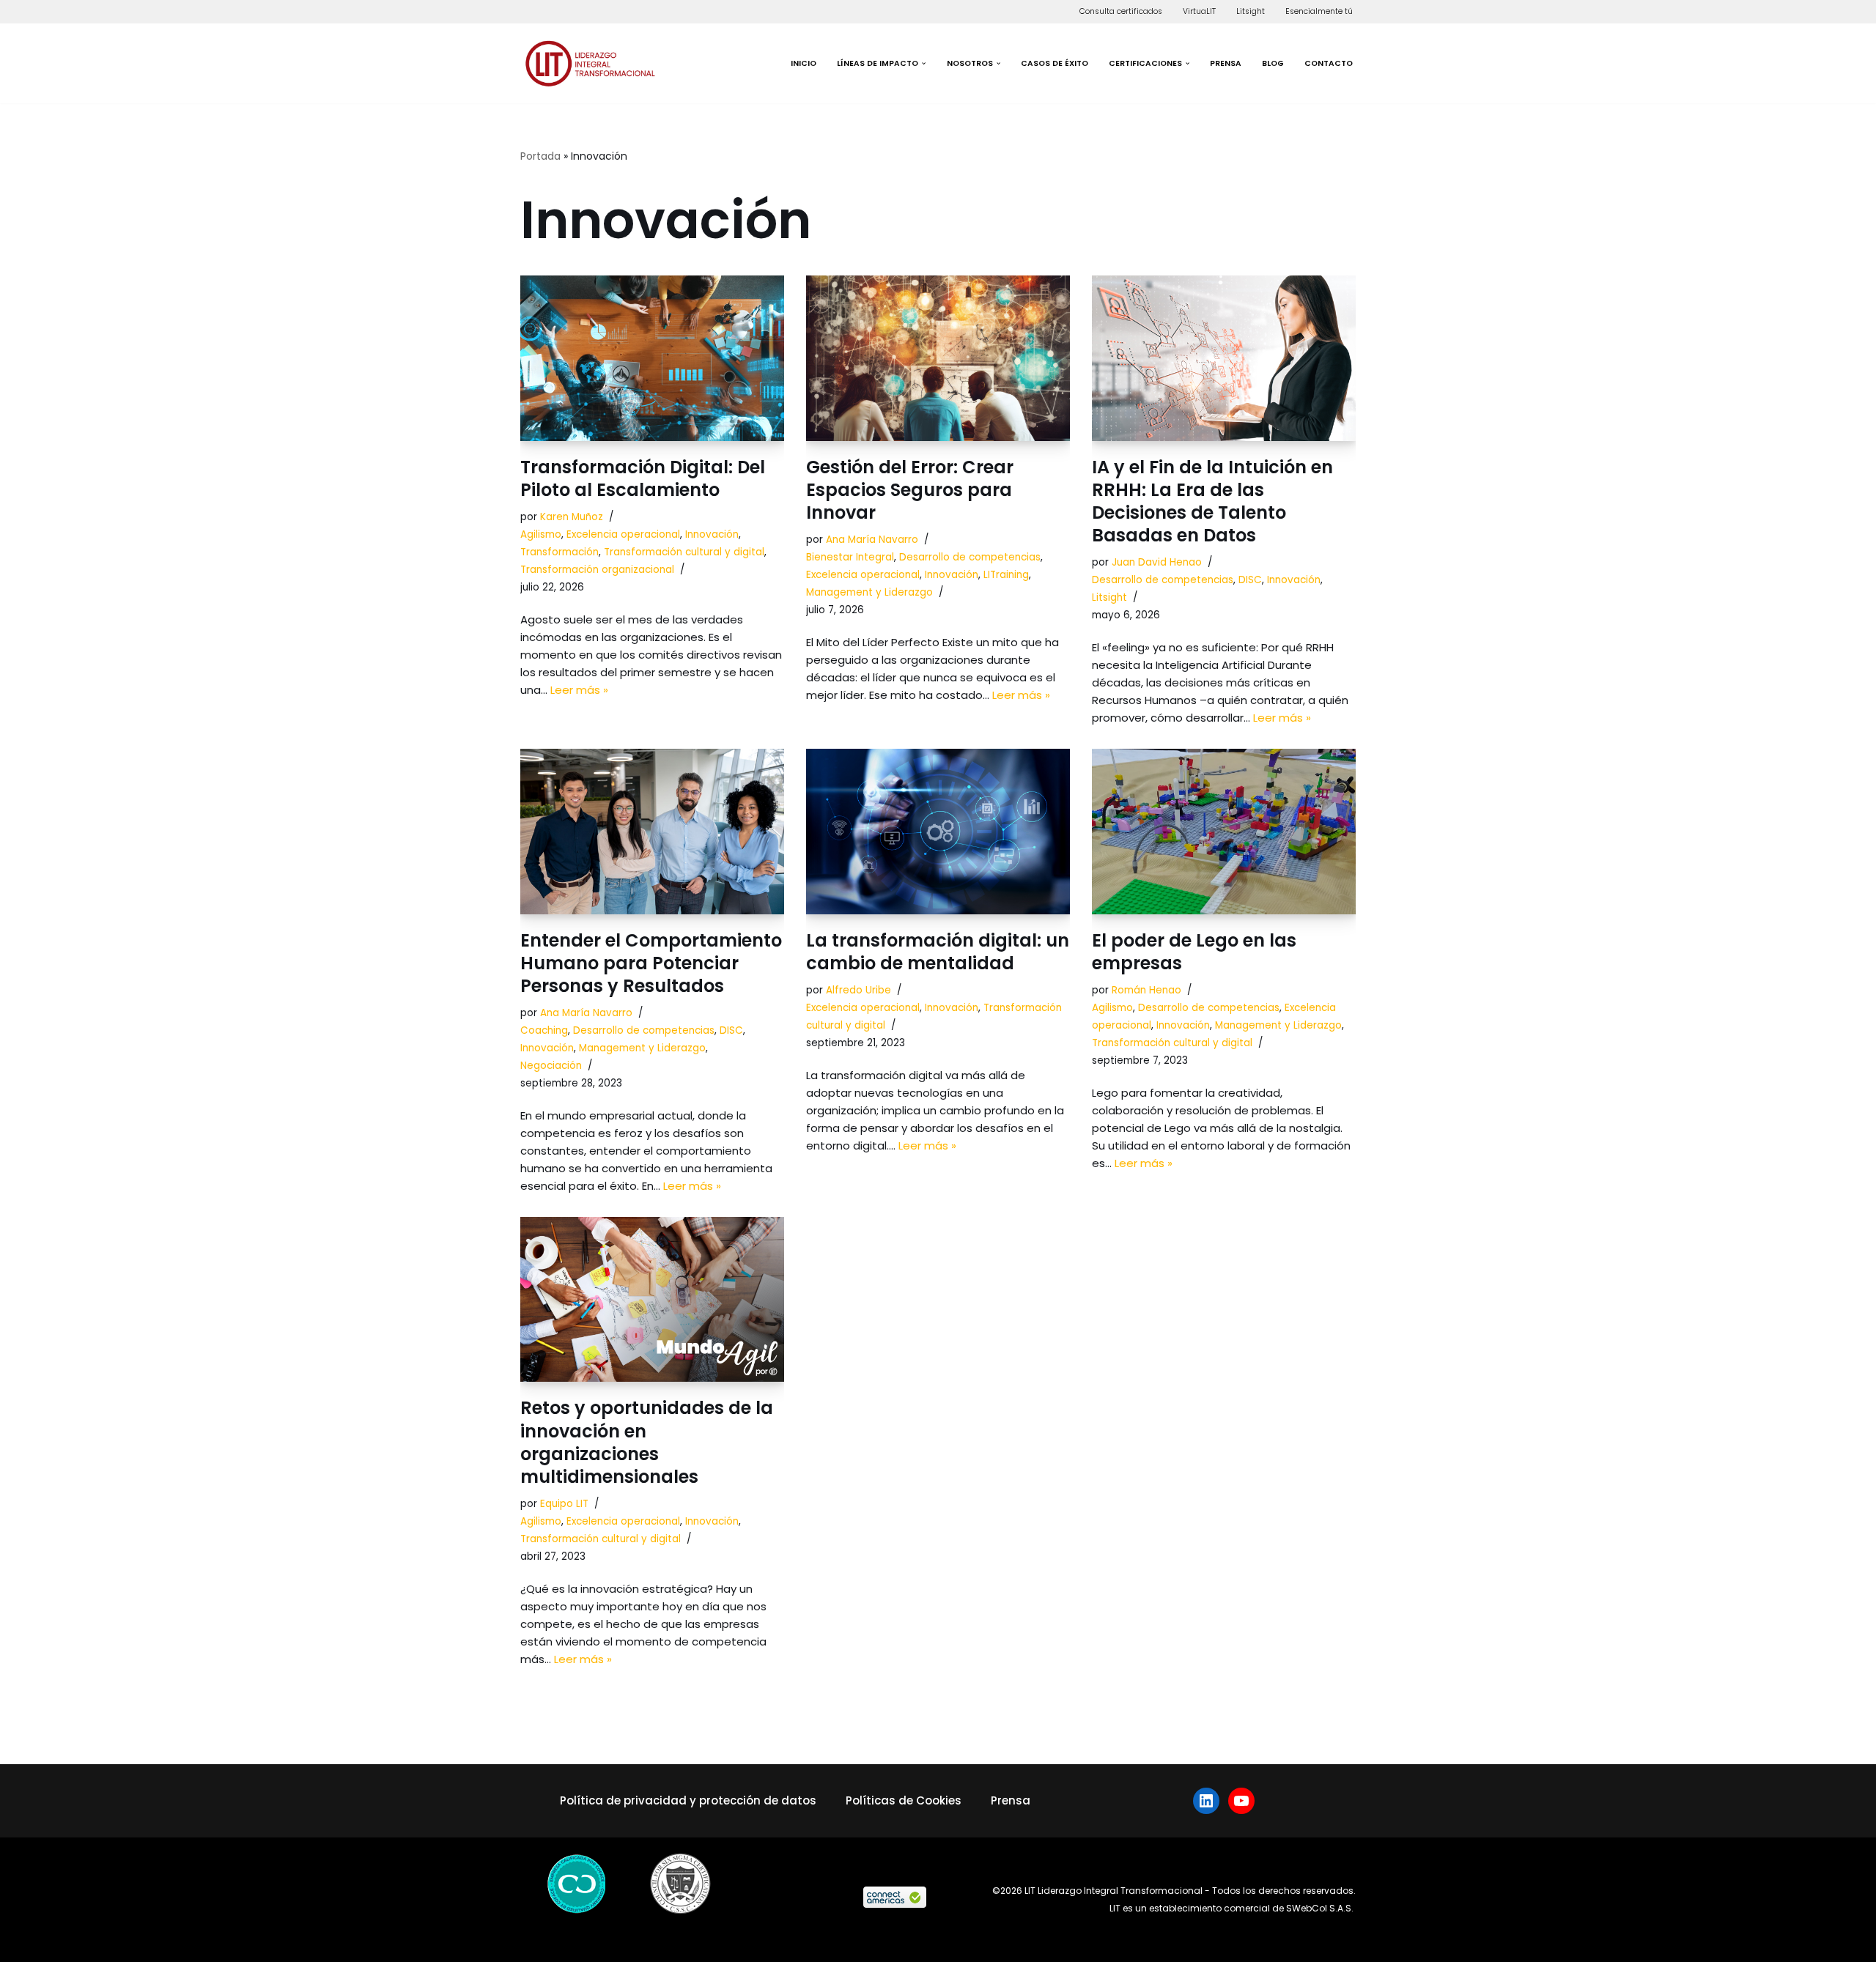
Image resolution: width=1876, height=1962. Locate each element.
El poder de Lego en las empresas (1194, 952)
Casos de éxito (1055, 63)
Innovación (712, 534)
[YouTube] (1241, 1801)
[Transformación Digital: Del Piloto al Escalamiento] (652, 358)
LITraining (1006, 575)
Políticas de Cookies (904, 1800)
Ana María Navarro (872, 540)
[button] (924, 63)
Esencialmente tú (1319, 11)
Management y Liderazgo (869, 592)
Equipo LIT (564, 1504)
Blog (1273, 63)
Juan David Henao (1157, 562)
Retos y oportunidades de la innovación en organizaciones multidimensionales (647, 1442)
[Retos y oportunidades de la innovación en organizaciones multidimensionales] (652, 1299)
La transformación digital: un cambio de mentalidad (938, 952)
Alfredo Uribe (858, 990)
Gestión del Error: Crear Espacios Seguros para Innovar (910, 490)
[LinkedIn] (1206, 1801)
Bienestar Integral (850, 557)
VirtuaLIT (1199, 11)
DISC (1250, 580)
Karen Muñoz (572, 517)
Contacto (1329, 63)
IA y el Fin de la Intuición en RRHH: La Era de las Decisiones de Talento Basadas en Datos (1212, 501)
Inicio (804, 63)
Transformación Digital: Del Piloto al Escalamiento (643, 478)
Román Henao (1146, 990)
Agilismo (541, 534)
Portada (540, 156)
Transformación (560, 552)
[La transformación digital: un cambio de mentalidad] (938, 831)
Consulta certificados (1121, 11)
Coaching (544, 1030)
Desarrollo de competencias (970, 557)
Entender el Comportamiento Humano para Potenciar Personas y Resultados (651, 963)
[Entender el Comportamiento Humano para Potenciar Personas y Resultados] (652, 831)
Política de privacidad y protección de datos (688, 1800)
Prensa (1226, 63)
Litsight (1251, 11)
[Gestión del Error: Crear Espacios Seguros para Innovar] (938, 358)
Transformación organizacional (597, 570)
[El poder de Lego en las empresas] (1224, 831)
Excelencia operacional (623, 534)
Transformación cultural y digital (684, 552)
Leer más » (579, 690)
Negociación (551, 1066)
